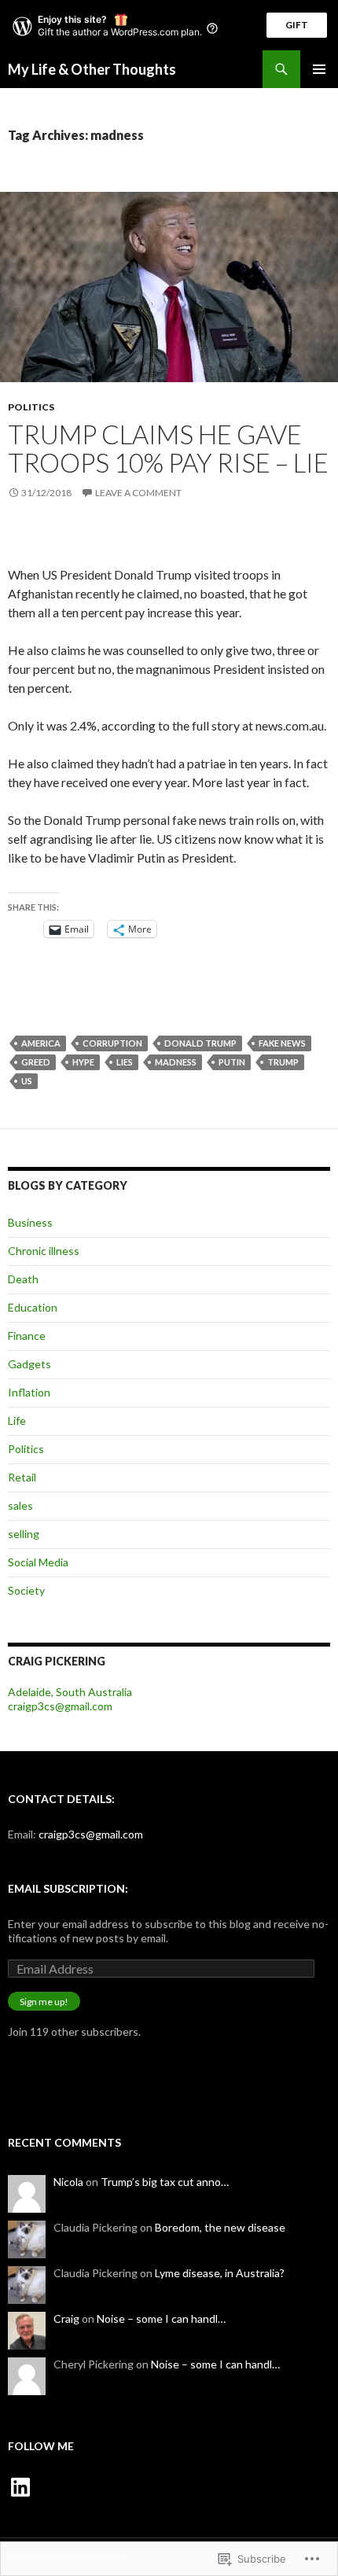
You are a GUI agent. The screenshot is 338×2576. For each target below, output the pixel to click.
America (41, 1043)
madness (176, 1062)
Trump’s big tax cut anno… (165, 2182)
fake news (282, 1043)
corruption (112, 1043)
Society (26, 1590)
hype (83, 1062)
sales (20, 1505)
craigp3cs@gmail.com (60, 1706)
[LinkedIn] (20, 2487)
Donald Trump (200, 1043)
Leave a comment (138, 493)
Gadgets (29, 1364)
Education (33, 1307)
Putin (232, 1062)
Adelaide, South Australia (70, 1692)
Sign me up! (44, 2002)
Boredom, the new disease (220, 2227)
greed (36, 1062)
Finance (27, 1336)
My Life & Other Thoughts (92, 69)
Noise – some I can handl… (161, 2318)
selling (24, 1534)
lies (125, 1062)
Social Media (38, 1562)
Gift (297, 25)
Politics (31, 407)
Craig (66, 2318)
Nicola (68, 2182)
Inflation (29, 1392)
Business (30, 1222)
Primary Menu (319, 69)
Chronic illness (44, 1251)
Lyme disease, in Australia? (220, 2273)
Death (23, 1279)
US (27, 1081)
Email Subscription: (68, 1888)
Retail (22, 1477)
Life (17, 1420)
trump (283, 1062)
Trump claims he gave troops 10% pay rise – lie (168, 448)
